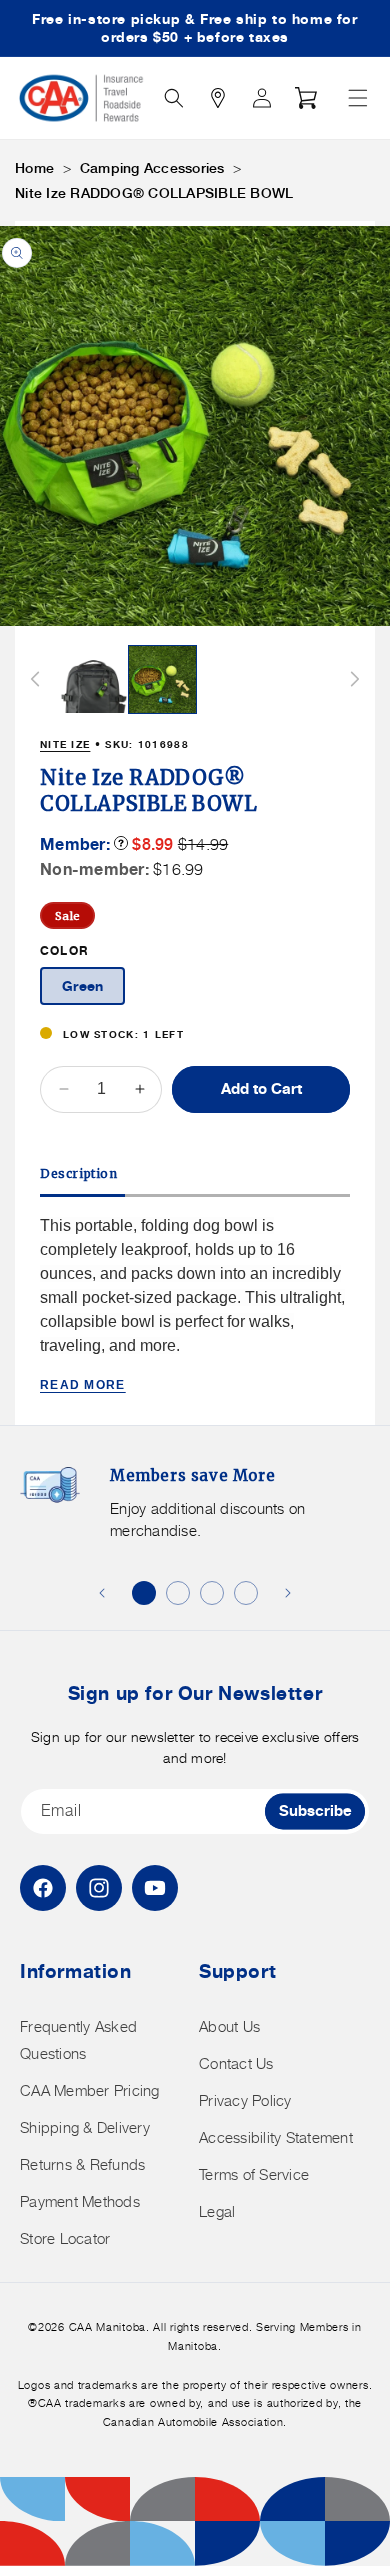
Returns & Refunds (82, 2164)
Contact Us (236, 2063)
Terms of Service (254, 2174)
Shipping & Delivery (85, 2127)
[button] (358, 98)
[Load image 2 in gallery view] (163, 680)
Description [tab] (79, 1173)
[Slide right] (355, 679)
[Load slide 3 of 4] (212, 1593)
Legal (217, 2211)
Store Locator (65, 2238)
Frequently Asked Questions (78, 2040)
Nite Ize (65, 744)
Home (34, 168)
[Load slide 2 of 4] (178, 1593)
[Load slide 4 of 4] (246, 1593)
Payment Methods (80, 2201)
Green (82, 985)
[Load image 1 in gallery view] (94, 680)
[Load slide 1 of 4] (144, 1593)
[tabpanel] (195, 1305)
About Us (229, 2026)
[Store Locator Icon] (218, 98)
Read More (83, 1385)
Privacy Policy (245, 2100)
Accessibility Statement (276, 2137)
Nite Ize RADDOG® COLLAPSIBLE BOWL (154, 193)
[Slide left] (35, 679)
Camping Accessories (152, 168)
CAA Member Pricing (90, 2090)
